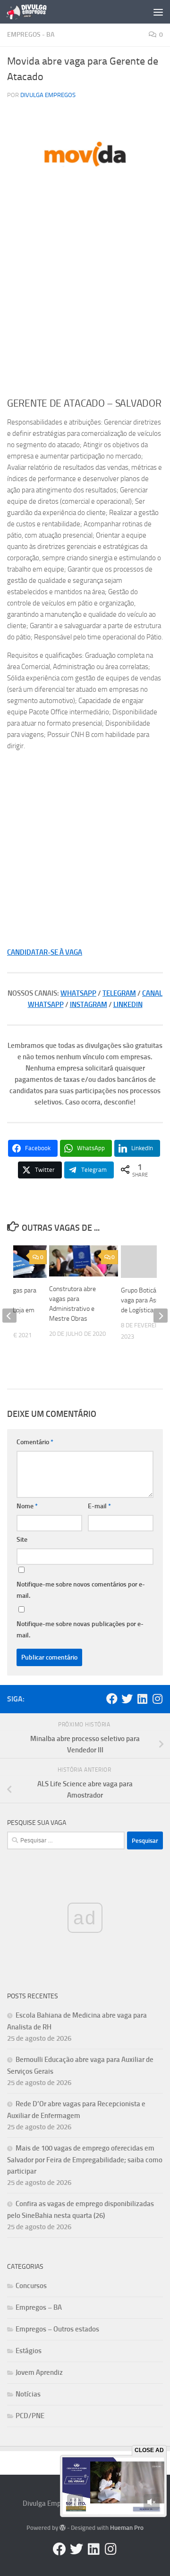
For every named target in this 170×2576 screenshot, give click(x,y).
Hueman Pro (127, 2528)
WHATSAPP (78, 993)
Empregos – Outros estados (57, 2329)
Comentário (35, 1442)
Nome (27, 1506)
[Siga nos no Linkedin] (142, 1699)
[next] (161, 1316)
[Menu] (158, 12)
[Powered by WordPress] (63, 2528)
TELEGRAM (119, 993)
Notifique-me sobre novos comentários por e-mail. (81, 1590)
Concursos (31, 2286)
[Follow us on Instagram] (157, 1699)
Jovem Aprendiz (39, 2372)
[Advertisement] (85, 301)
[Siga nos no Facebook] (112, 1699)
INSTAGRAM (89, 1005)
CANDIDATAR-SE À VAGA (45, 952)
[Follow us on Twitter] (127, 1699)
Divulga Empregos (48, 95)
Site (22, 1540)
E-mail (99, 1506)
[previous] (9, 1316)
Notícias (28, 2394)
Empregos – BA (39, 2307)
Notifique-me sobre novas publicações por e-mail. (80, 1630)
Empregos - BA (31, 35)
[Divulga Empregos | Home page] (33, 12)
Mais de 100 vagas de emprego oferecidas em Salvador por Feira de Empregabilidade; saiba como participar (85, 2160)
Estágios (29, 2351)
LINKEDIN (128, 1005)
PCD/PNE (30, 2416)
